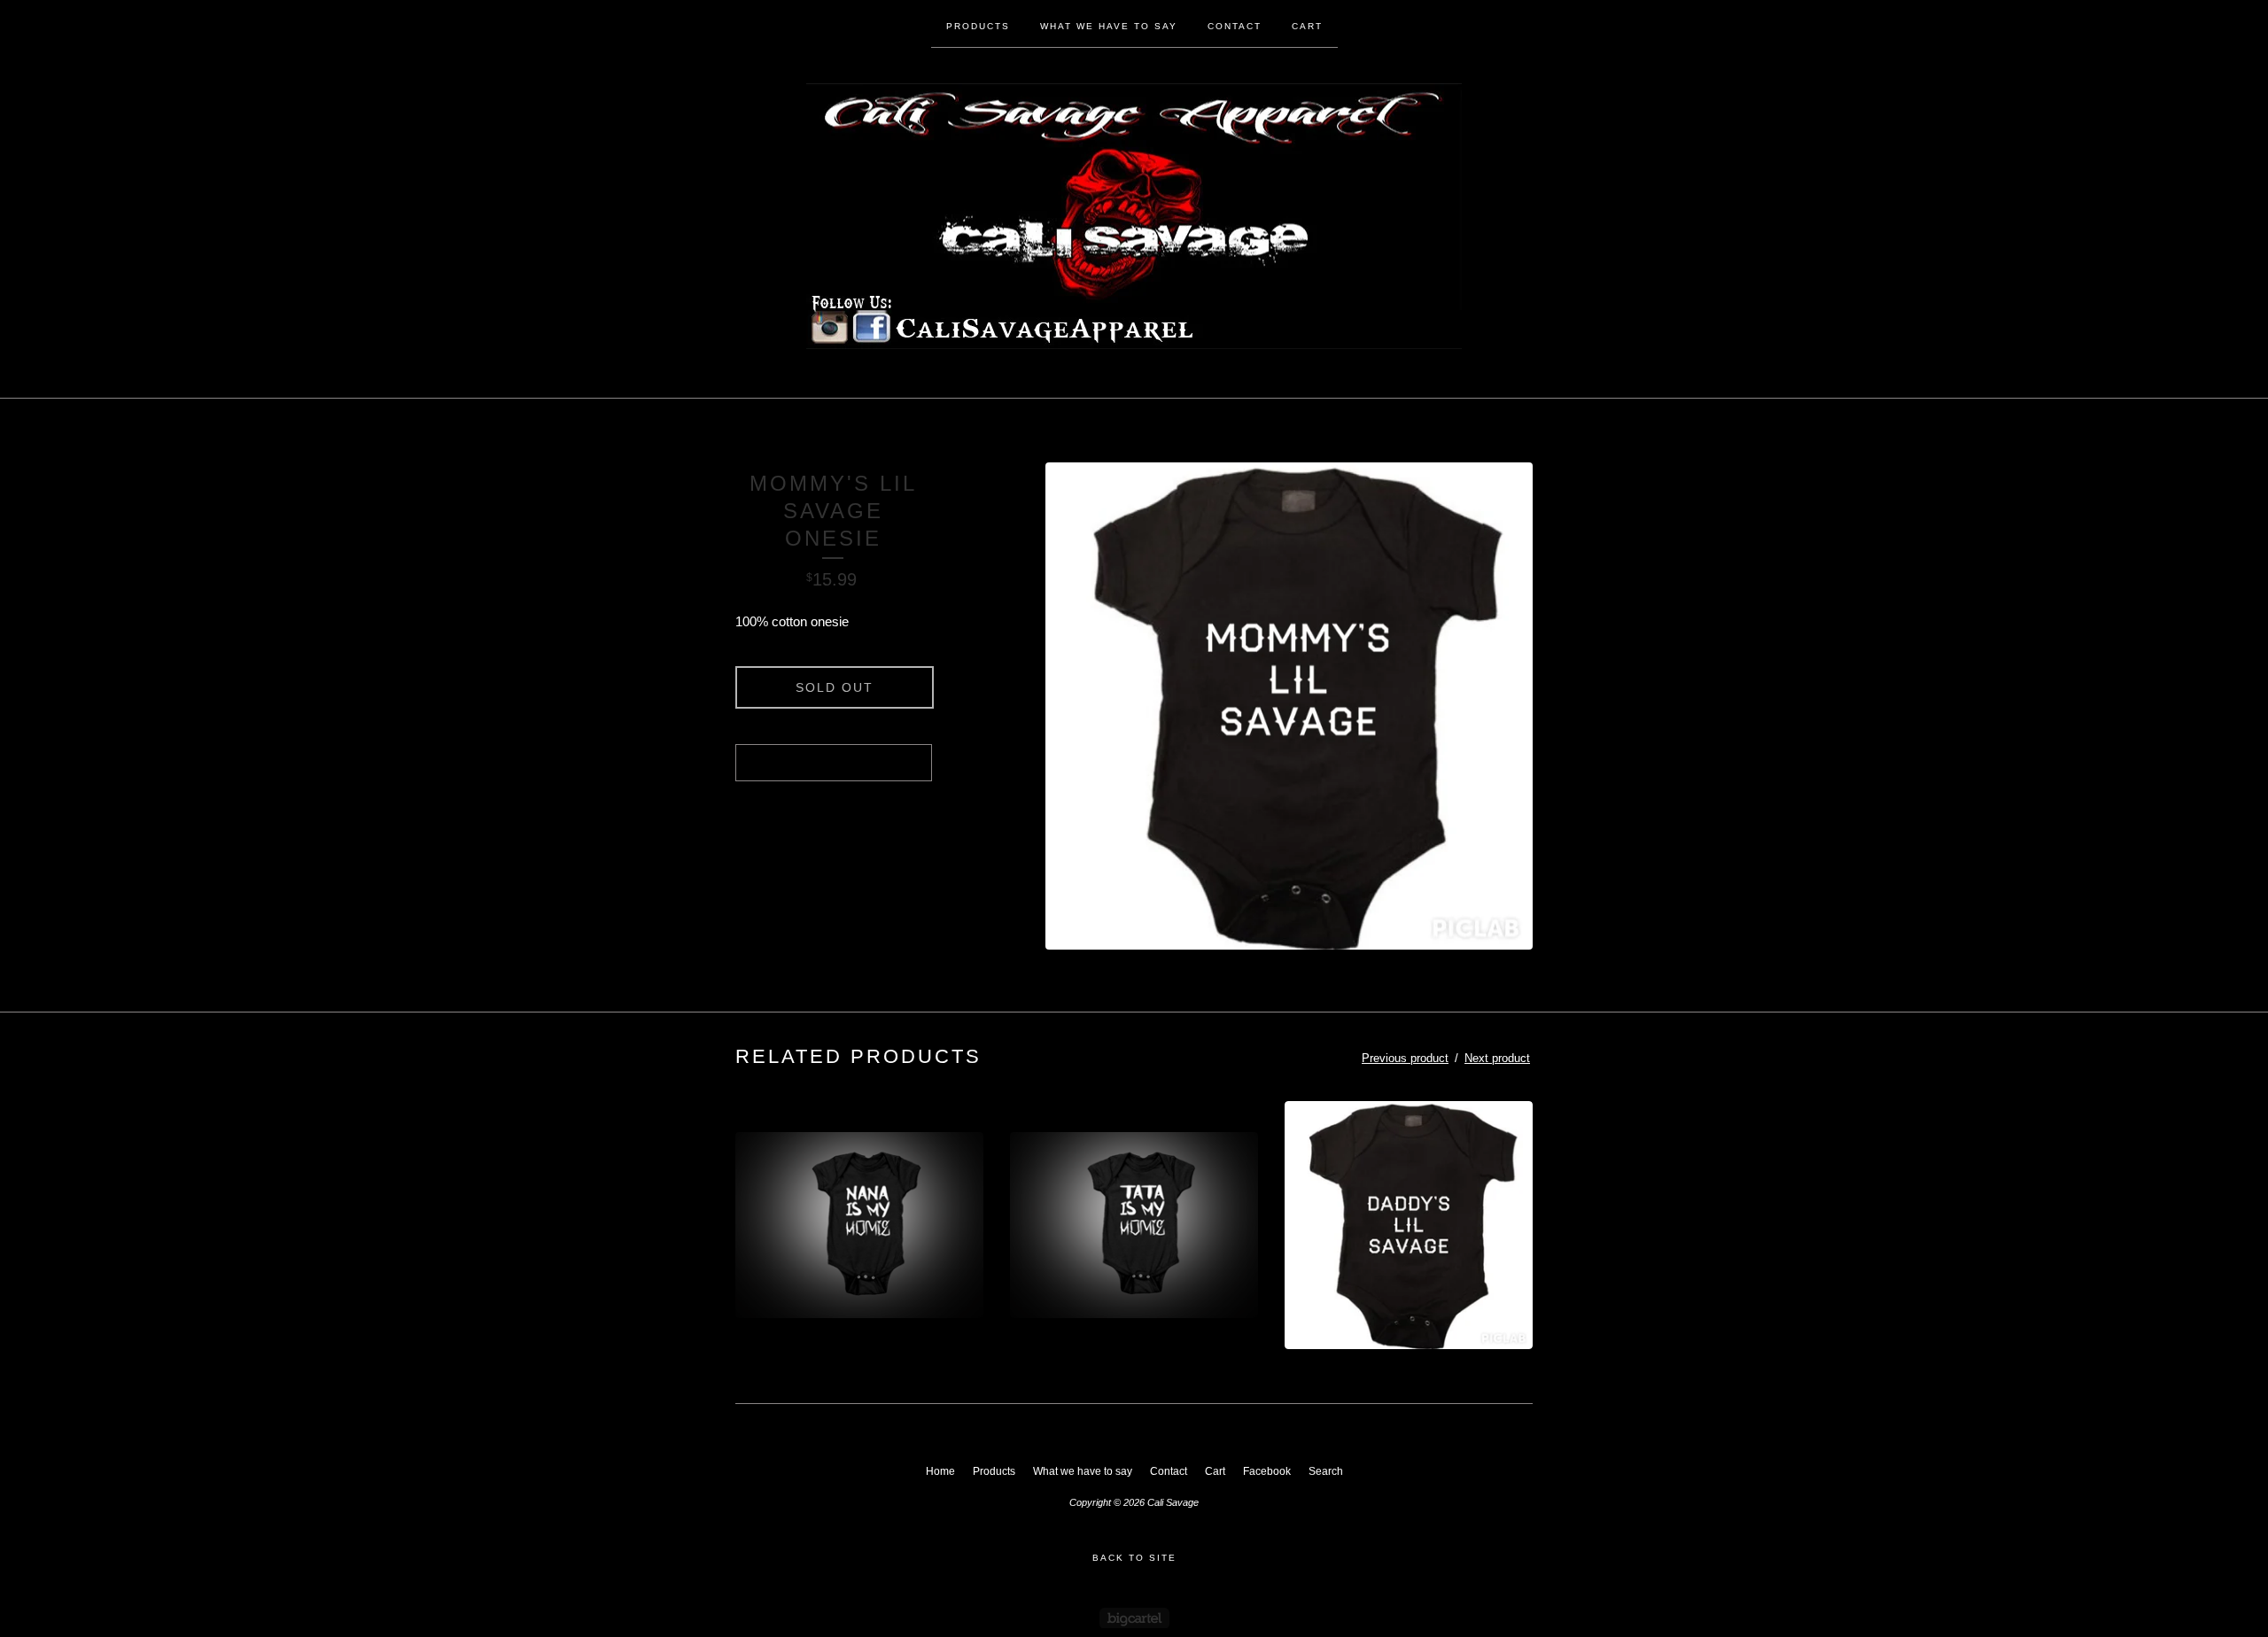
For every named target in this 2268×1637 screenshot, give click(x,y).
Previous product (1405, 1058)
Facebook (1267, 1471)
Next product (1497, 1058)
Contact (1235, 26)
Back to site (1134, 1558)
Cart (1307, 26)
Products (978, 26)
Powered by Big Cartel (1134, 1618)
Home (940, 1471)
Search (1326, 1471)
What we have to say (1109, 26)
